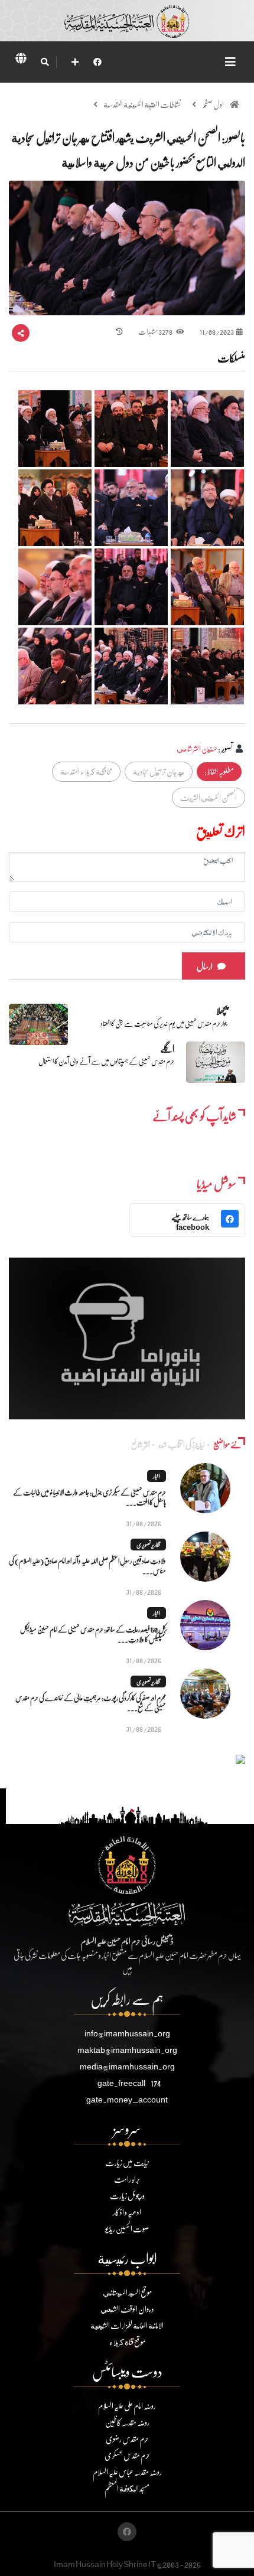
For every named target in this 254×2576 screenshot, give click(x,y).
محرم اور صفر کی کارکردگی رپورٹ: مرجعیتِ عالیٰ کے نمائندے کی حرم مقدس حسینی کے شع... (91, 1703)
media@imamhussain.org (127, 2066)
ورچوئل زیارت (127, 2195)
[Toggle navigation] (230, 62)
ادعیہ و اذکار (127, 2212)
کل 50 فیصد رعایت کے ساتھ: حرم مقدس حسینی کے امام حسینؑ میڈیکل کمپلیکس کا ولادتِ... (93, 1634)
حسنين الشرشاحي (197, 748)
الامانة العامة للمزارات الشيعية (127, 2325)
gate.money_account (127, 2099)
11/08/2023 (217, 332)
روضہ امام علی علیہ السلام (127, 2406)
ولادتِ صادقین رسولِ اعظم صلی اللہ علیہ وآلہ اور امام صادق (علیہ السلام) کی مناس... (87, 1566)
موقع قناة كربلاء (127, 2342)
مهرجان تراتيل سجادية (159, 771)
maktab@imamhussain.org (127, 2050)
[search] (45, 62)
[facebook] (97, 62)
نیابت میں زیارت (127, 2162)
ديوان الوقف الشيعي (127, 2309)
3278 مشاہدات (156, 332)
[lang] (21, 60)
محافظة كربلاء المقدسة (86, 771)
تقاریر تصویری (148, 1545)
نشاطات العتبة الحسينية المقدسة (142, 104)
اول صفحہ (213, 104)
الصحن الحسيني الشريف (209, 797)
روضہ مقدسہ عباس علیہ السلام (127, 2472)
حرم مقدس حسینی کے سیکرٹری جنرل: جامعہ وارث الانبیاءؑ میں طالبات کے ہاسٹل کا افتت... (89, 1497)
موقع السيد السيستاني (127, 2292)
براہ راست (127, 2179)
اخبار (157, 1476)
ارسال (205, 966)
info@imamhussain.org (127, 2033)
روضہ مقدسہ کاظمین (127, 2422)
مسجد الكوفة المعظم (127, 2488)
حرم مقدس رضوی (127, 2439)
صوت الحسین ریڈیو (127, 2229)
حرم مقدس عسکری (127, 2455)
